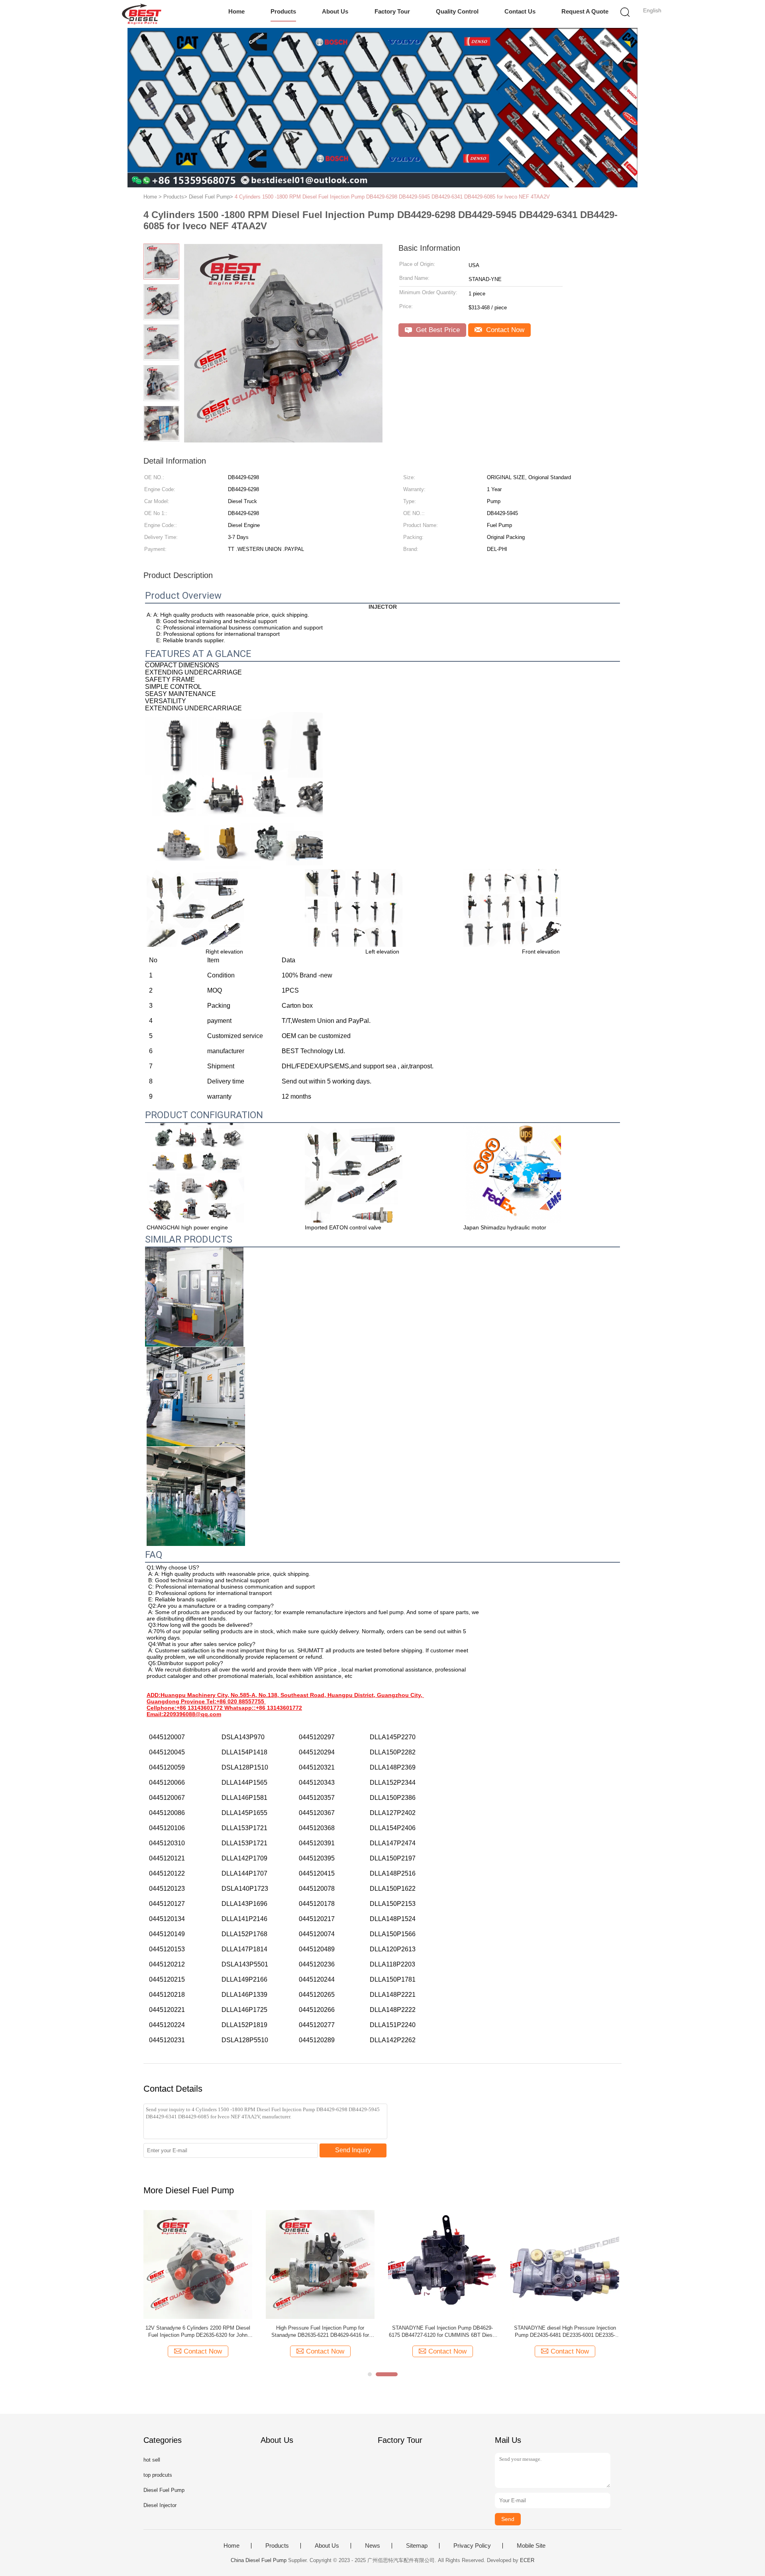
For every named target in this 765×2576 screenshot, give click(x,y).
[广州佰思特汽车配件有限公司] (142, 14)
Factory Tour (392, 11)
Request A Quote (585, 11)
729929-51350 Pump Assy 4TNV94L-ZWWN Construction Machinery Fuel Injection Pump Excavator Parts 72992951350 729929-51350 (565, 2332)
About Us (335, 11)
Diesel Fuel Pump (164, 2490)
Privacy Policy (472, 2546)
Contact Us (520, 11)
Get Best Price (437, 330)
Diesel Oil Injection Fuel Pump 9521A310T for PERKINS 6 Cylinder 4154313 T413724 (320, 2331)
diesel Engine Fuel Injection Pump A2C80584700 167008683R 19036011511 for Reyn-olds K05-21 (198, 2332)
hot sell (152, 2460)
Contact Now (504, 330)
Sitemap (417, 2546)
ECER (527, 2560)
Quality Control (457, 11)
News (373, 2546)
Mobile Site (531, 2546)
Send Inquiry (353, 2150)
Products (283, 11)
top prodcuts (158, 2475)
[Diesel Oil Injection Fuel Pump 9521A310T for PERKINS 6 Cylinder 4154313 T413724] (320, 2264)
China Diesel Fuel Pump (259, 2560)
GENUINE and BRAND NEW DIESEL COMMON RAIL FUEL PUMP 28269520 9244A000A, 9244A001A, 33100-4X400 (443, 2332)
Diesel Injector (160, 2505)
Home (236, 11)
